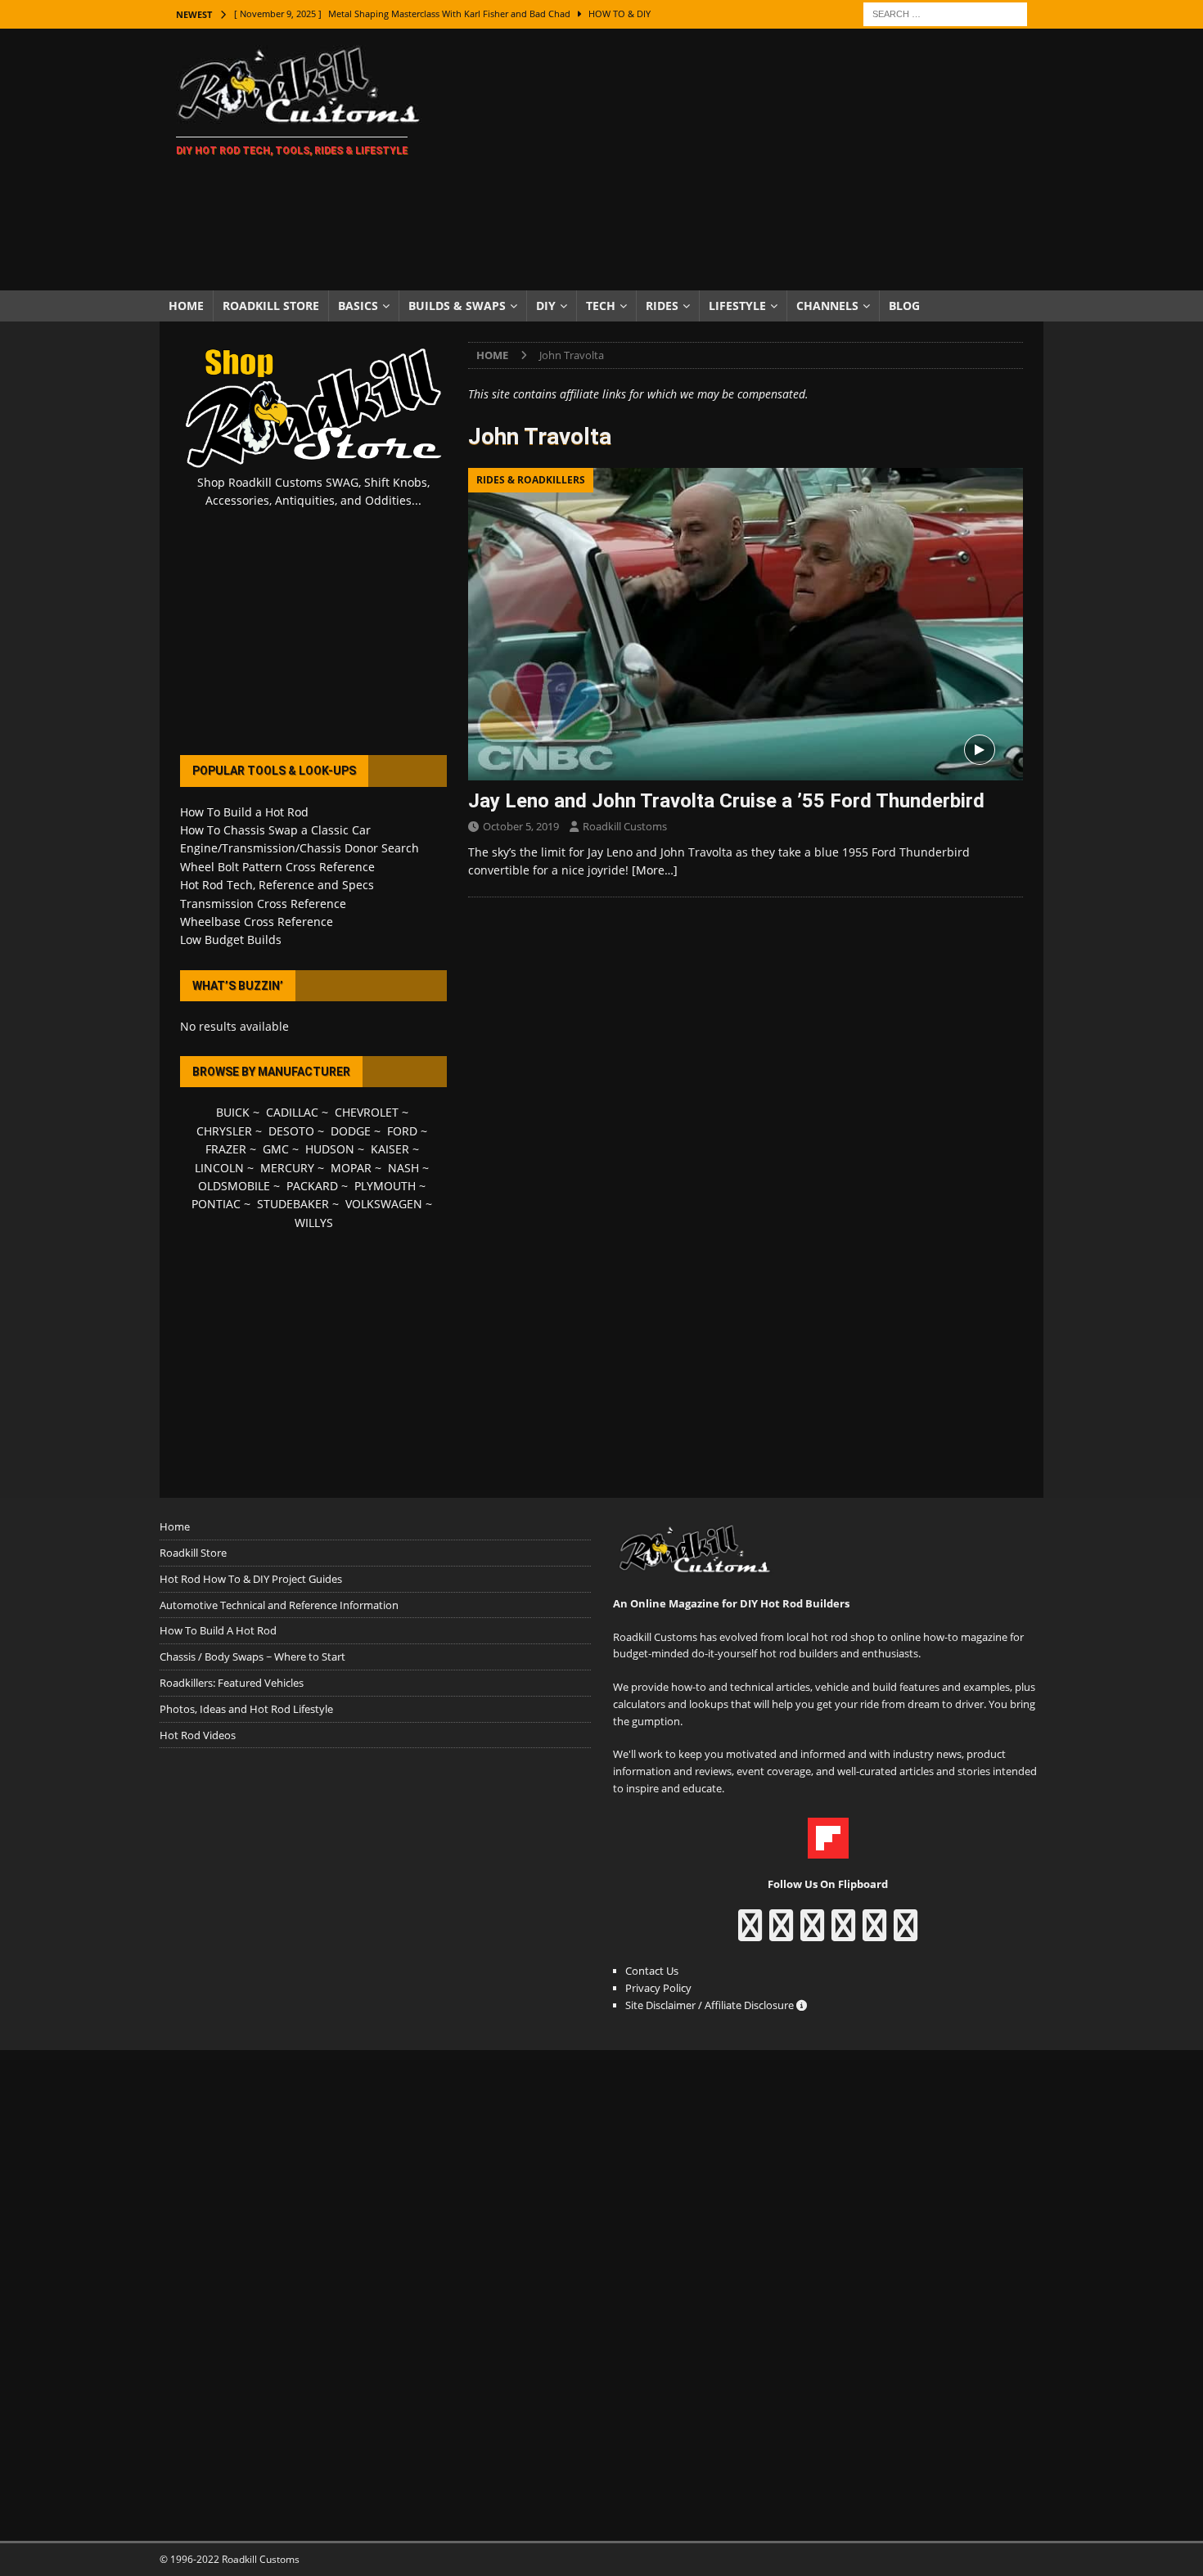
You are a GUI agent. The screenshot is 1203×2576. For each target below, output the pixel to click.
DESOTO (291, 1131)
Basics (358, 306)
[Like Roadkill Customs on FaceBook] (750, 1933)
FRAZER (226, 1149)
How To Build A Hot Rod (218, 1630)
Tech (601, 306)
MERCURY (287, 1168)
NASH (403, 1168)
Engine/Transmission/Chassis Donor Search (300, 848)
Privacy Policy (658, 1988)
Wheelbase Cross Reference (257, 922)
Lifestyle (737, 306)
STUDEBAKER (293, 1204)
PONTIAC (216, 1204)
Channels (827, 306)
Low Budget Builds (231, 940)
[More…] (655, 870)
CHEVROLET (367, 1112)
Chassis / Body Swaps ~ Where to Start (252, 1657)
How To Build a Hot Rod (244, 812)
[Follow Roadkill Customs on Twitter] (874, 1933)
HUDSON (330, 1149)
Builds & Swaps (457, 306)
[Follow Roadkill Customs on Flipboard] (828, 1850)
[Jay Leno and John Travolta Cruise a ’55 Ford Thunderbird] (746, 624)
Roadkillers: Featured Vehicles (232, 1683)
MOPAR (351, 1168)
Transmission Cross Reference (263, 904)
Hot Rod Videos (198, 1735)
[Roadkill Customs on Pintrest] (812, 1933)
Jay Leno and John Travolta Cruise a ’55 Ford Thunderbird (726, 801)
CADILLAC (292, 1112)
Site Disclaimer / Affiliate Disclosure (711, 2005)
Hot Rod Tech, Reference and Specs (277, 885)
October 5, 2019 (521, 826)
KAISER (390, 1149)
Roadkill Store (271, 306)
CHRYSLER (224, 1131)
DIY (546, 306)
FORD (402, 1131)
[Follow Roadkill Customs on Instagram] (781, 1933)
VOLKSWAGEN (384, 1204)
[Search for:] (945, 13)
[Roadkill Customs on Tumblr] (843, 1933)
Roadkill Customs (625, 826)
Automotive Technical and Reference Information (279, 1605)
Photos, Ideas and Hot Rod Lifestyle (246, 1709)
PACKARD (312, 1186)
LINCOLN (219, 1168)
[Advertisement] (744, 160)
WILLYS (314, 1223)
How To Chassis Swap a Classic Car (275, 830)
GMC (276, 1149)
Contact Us (652, 1971)
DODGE (351, 1131)
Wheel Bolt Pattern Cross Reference (277, 867)
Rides (662, 306)
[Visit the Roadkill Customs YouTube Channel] (906, 1933)
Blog (904, 306)
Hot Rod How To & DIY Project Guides (251, 1579)
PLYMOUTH (385, 1186)
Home (186, 306)
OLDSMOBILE (234, 1186)
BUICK (233, 1112)
